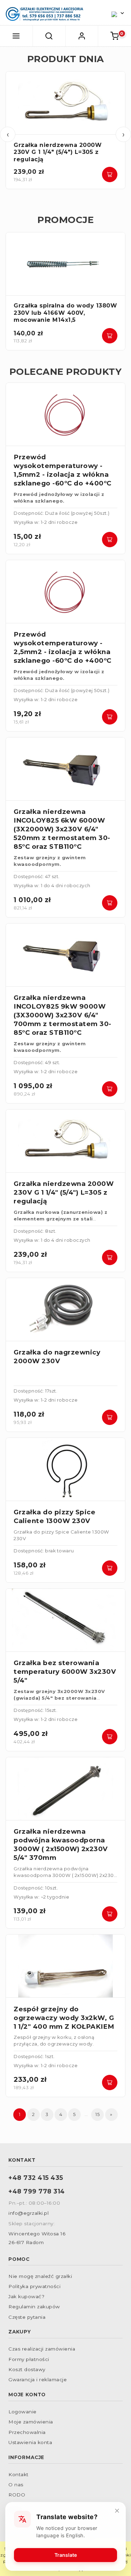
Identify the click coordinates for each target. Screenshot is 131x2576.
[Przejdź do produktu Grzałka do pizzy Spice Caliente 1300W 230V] (65, 1469)
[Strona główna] (44, 14)
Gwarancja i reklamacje (38, 2380)
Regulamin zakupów (34, 2307)
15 (97, 2114)
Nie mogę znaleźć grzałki (40, 2276)
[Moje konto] (82, 36)
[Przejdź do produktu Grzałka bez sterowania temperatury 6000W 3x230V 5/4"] (65, 1620)
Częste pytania (27, 2317)
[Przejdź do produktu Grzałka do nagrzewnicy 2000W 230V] (65, 1310)
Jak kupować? (26, 2296)
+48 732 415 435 (36, 2178)
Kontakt (19, 2474)
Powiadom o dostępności (110, 1568)
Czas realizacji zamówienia (42, 2349)
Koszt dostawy (27, 2369)
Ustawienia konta (30, 2442)
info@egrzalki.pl (28, 2213)
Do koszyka (110, 175)
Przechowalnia (27, 2432)
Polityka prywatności (34, 2286)
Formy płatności (29, 2359)
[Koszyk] (115, 36)
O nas (16, 2485)
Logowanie (23, 2412)
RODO (17, 2495)
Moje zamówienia (31, 2422)
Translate (66, 2555)
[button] (16, 36)
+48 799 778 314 (37, 2191)
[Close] (117, 2511)
